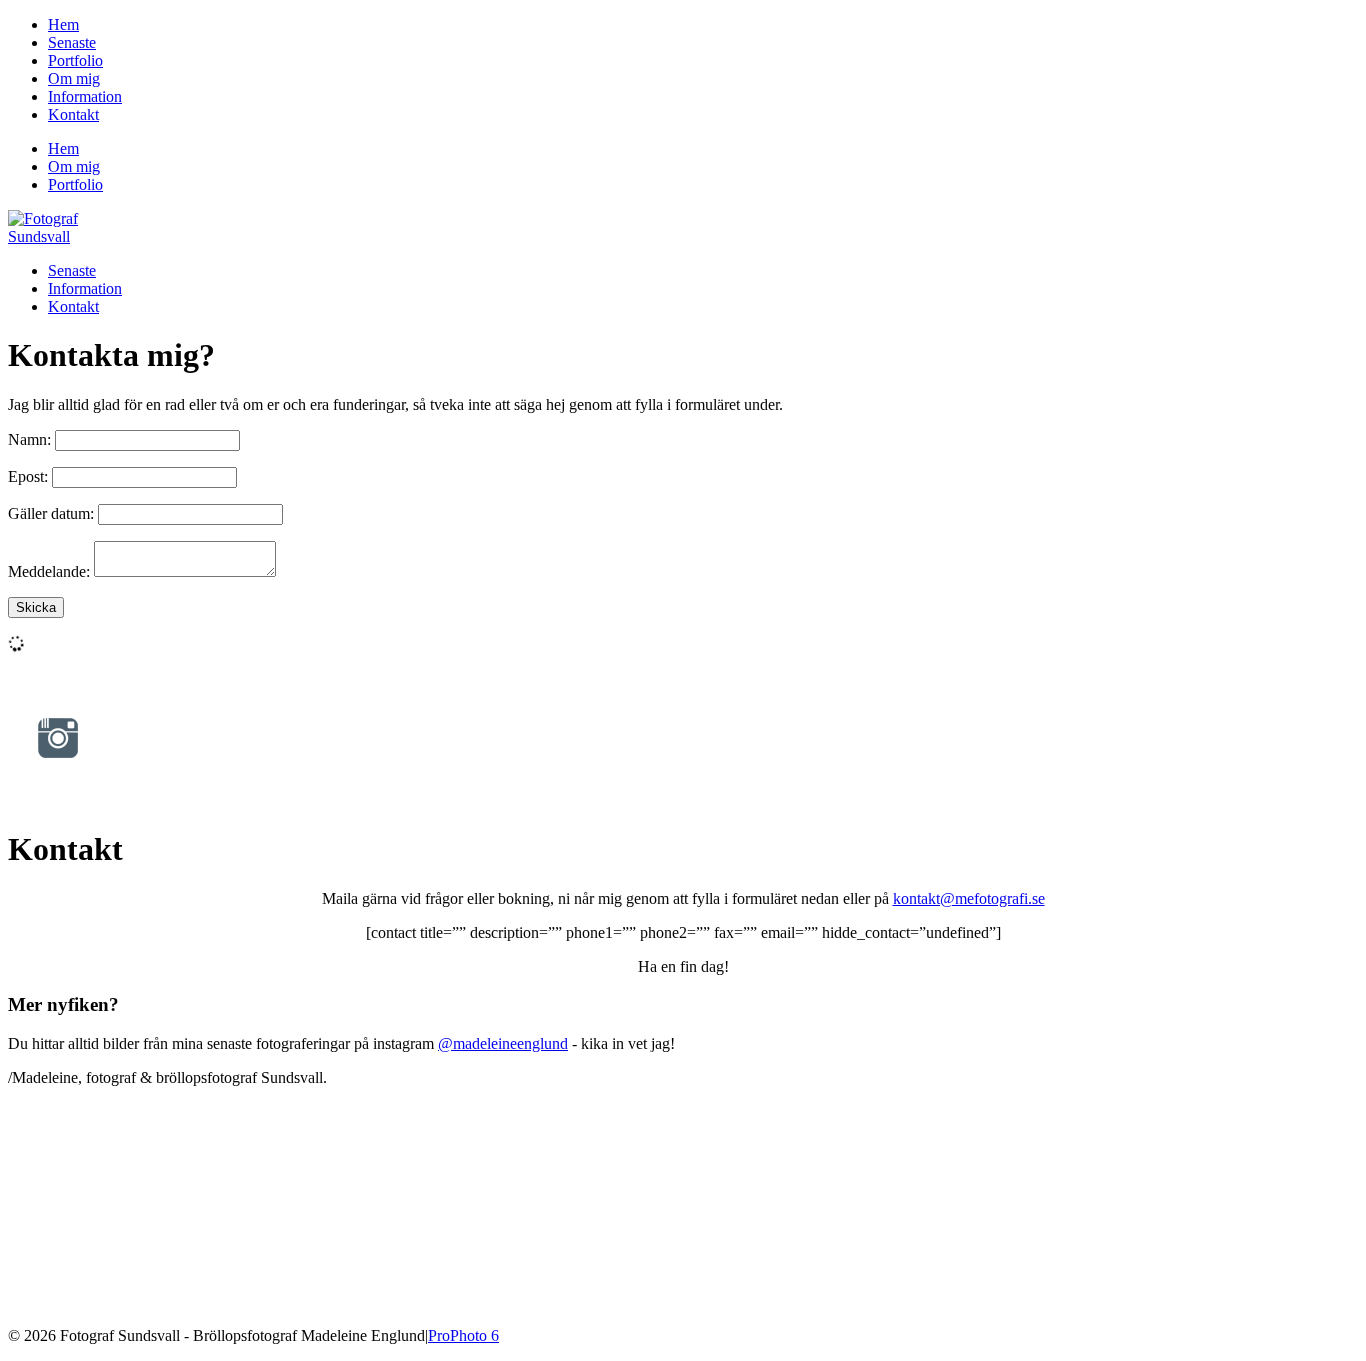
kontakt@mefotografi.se (969, 898)
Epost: (28, 476)
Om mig (74, 78)
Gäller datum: (51, 513)
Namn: (29, 439)
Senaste (72, 42)
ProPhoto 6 (463, 1335)
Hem (63, 24)
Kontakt (73, 114)
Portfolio (75, 60)
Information (85, 96)
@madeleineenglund (503, 1043)
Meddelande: (49, 571)
